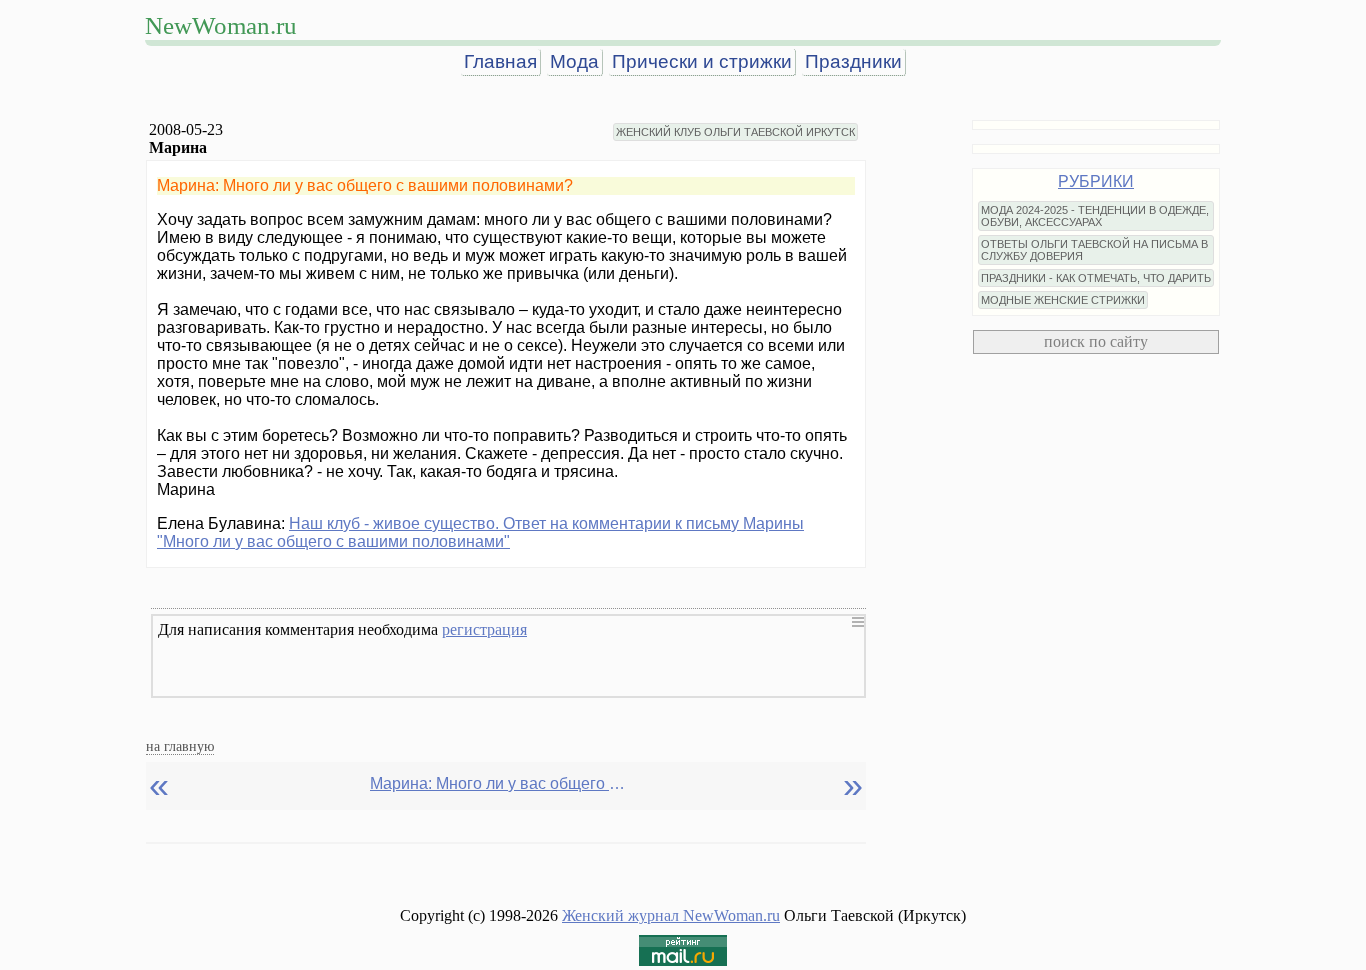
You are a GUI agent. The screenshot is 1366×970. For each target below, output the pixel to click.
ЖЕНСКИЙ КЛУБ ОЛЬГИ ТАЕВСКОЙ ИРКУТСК (735, 132)
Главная (500, 61)
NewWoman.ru (221, 25)
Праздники (853, 61)
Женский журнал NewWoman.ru (671, 915)
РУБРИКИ (1096, 181)
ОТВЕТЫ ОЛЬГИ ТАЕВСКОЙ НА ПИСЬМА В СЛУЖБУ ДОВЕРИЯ (1094, 250)
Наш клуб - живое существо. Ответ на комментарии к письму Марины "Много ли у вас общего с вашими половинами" (480, 532)
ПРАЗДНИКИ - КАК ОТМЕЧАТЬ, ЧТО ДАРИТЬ (1096, 278)
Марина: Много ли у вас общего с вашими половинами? (500, 783)
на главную (180, 746)
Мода (574, 61)
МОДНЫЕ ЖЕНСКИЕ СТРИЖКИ (1063, 300)
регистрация (484, 629)
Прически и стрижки (702, 61)
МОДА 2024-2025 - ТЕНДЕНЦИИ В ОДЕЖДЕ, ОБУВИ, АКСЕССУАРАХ (1095, 216)
